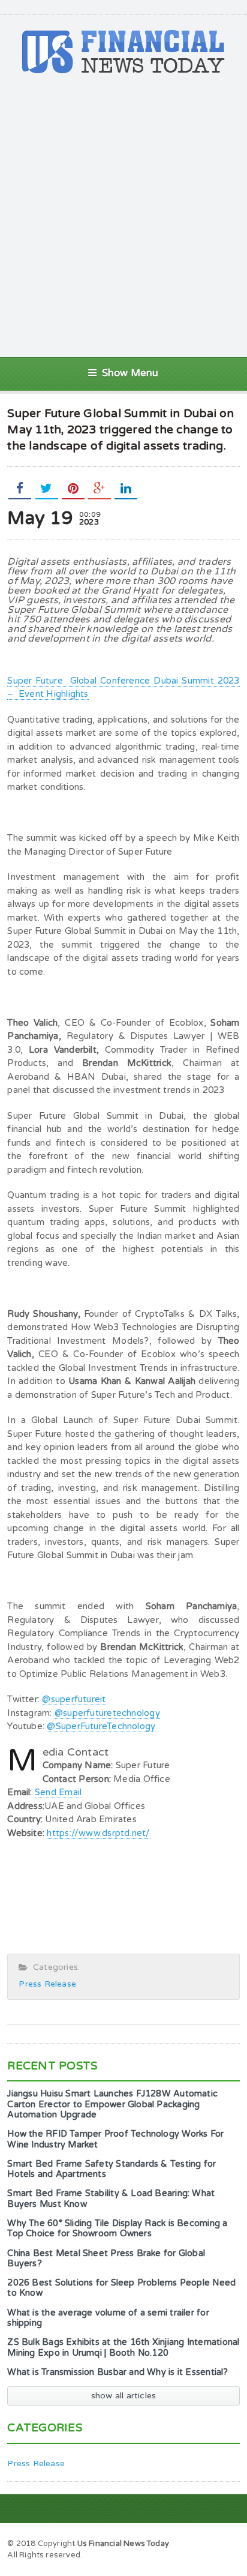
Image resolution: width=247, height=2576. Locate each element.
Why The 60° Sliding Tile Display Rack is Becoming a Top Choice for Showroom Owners (117, 2228)
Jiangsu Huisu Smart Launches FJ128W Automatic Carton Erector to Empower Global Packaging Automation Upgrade (112, 2104)
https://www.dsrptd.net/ (98, 1833)
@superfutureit (74, 1699)
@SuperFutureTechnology (101, 1726)
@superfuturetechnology (107, 1713)
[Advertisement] (123, 215)
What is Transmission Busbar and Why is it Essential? (118, 2372)
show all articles (124, 2396)
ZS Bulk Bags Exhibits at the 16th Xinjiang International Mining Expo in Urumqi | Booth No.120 (123, 2347)
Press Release (47, 1984)
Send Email (58, 1792)
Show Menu (130, 373)
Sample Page (209, 2543)
